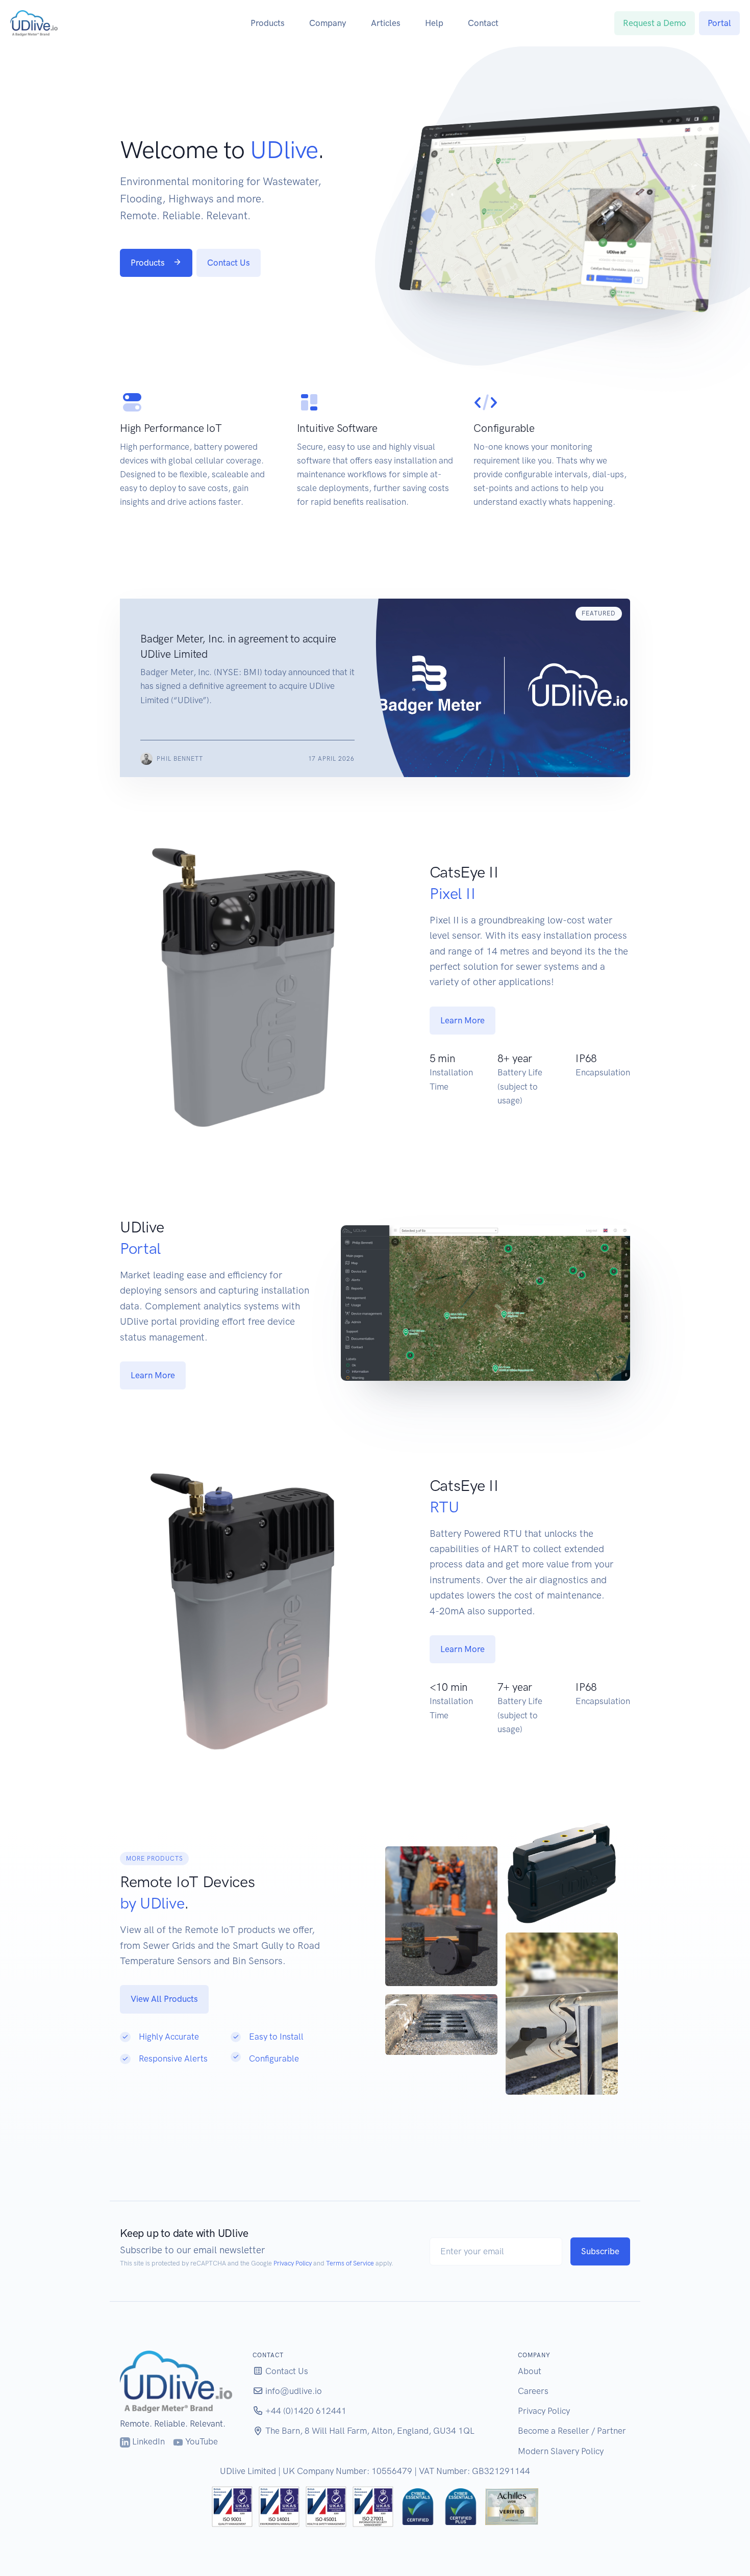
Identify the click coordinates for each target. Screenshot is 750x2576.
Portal (719, 23)
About (530, 2371)
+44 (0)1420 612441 (305, 2411)
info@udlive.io (293, 2391)
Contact (483, 23)
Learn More (462, 1020)
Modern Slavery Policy (561, 2451)
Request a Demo (655, 23)
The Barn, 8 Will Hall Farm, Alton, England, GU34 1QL (369, 2431)
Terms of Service (350, 2263)
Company (328, 23)
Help (434, 23)
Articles (386, 23)
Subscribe (600, 2251)
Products (268, 23)
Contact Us (229, 263)
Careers (533, 2391)
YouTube (201, 2441)
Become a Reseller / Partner (572, 2431)
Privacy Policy (293, 2263)
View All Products (164, 1999)
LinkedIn (147, 2441)
